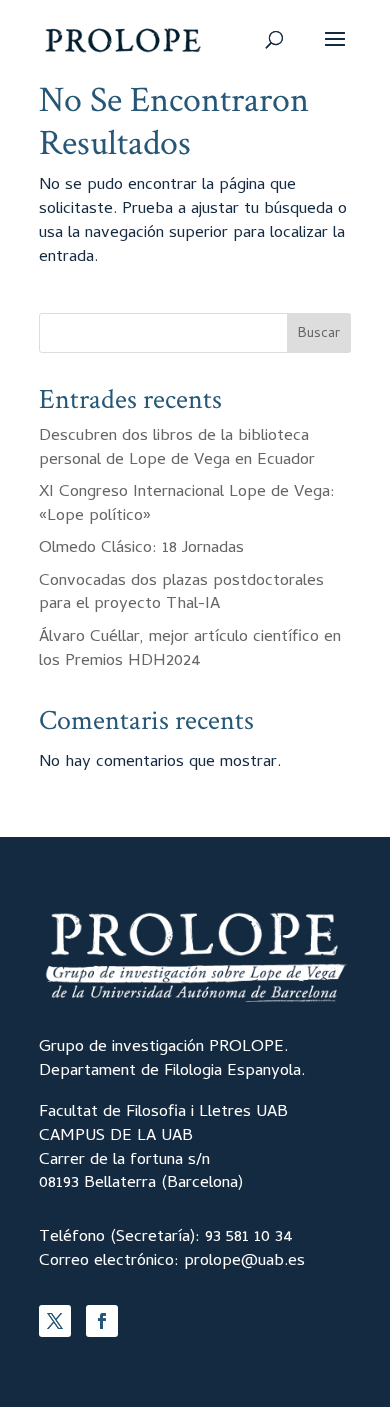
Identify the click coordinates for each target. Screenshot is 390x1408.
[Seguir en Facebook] (102, 1321)
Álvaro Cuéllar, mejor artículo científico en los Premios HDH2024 (190, 650)
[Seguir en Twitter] (55, 1321)
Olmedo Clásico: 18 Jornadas (141, 549)
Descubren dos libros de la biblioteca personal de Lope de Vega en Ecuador (177, 449)
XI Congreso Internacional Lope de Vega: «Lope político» (187, 505)
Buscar (319, 334)
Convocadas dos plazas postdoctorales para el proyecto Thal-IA (181, 594)
